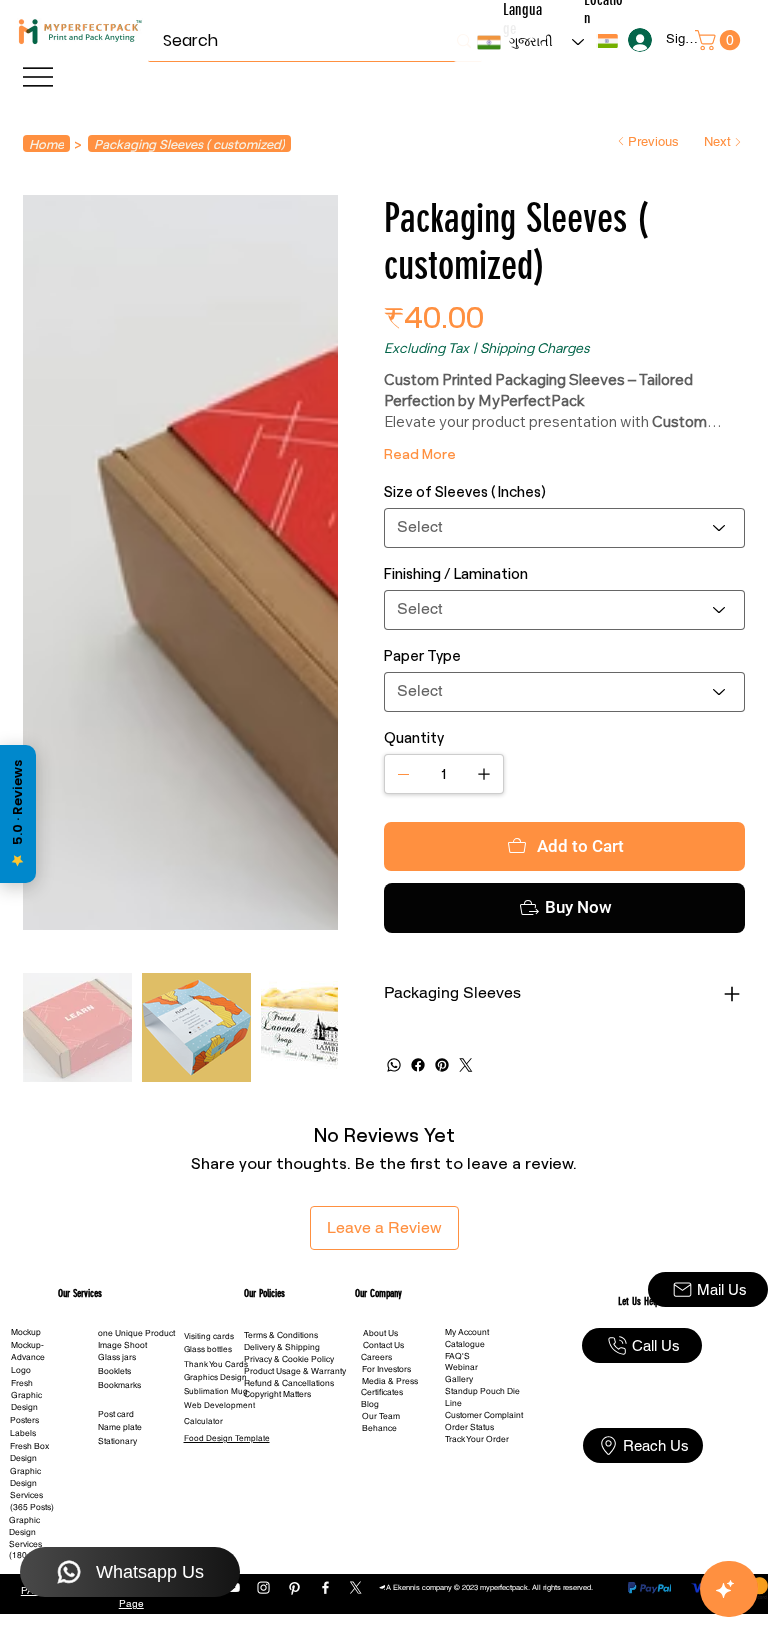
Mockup (26, 1332)
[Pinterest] (442, 1065)
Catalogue (465, 1344)
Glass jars (117, 1357)
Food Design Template (227, 1438)
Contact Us (383, 1345)
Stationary (117, 1441)
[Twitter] (466, 1065)
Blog (370, 1404)
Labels (23, 1433)
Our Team (381, 1416)
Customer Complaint (484, 1415)
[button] (607, 41)
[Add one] (484, 774)
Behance (379, 1428)
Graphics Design (215, 1377)
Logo (21, 1370)
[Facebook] (418, 1065)
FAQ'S (457, 1356)
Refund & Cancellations (289, 1383)
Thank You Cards (216, 1364)
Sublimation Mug (216, 1391)
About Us (380, 1333)
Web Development (219, 1405)
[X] (355, 1587)
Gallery (459, 1379)
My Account (467, 1332)
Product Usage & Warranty (295, 1371)
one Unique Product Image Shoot (136, 1339)
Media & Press (390, 1381)
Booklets (114, 1371)
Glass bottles (208, 1349)
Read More (420, 453)
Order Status (469, 1427)
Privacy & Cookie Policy (289, 1359)
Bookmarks (119, 1385)
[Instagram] (263, 1587)
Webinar (461, 1367)
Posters (24, 1420)
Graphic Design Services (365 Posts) (32, 1489)
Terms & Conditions (281, 1335)
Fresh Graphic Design (26, 1395)
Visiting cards (209, 1336)
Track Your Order (477, 1439)
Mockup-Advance (28, 1351)
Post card (116, 1414)
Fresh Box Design (29, 1452)
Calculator (203, 1421)
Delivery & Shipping (282, 1347)
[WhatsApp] (394, 1065)
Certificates (382, 1392)
